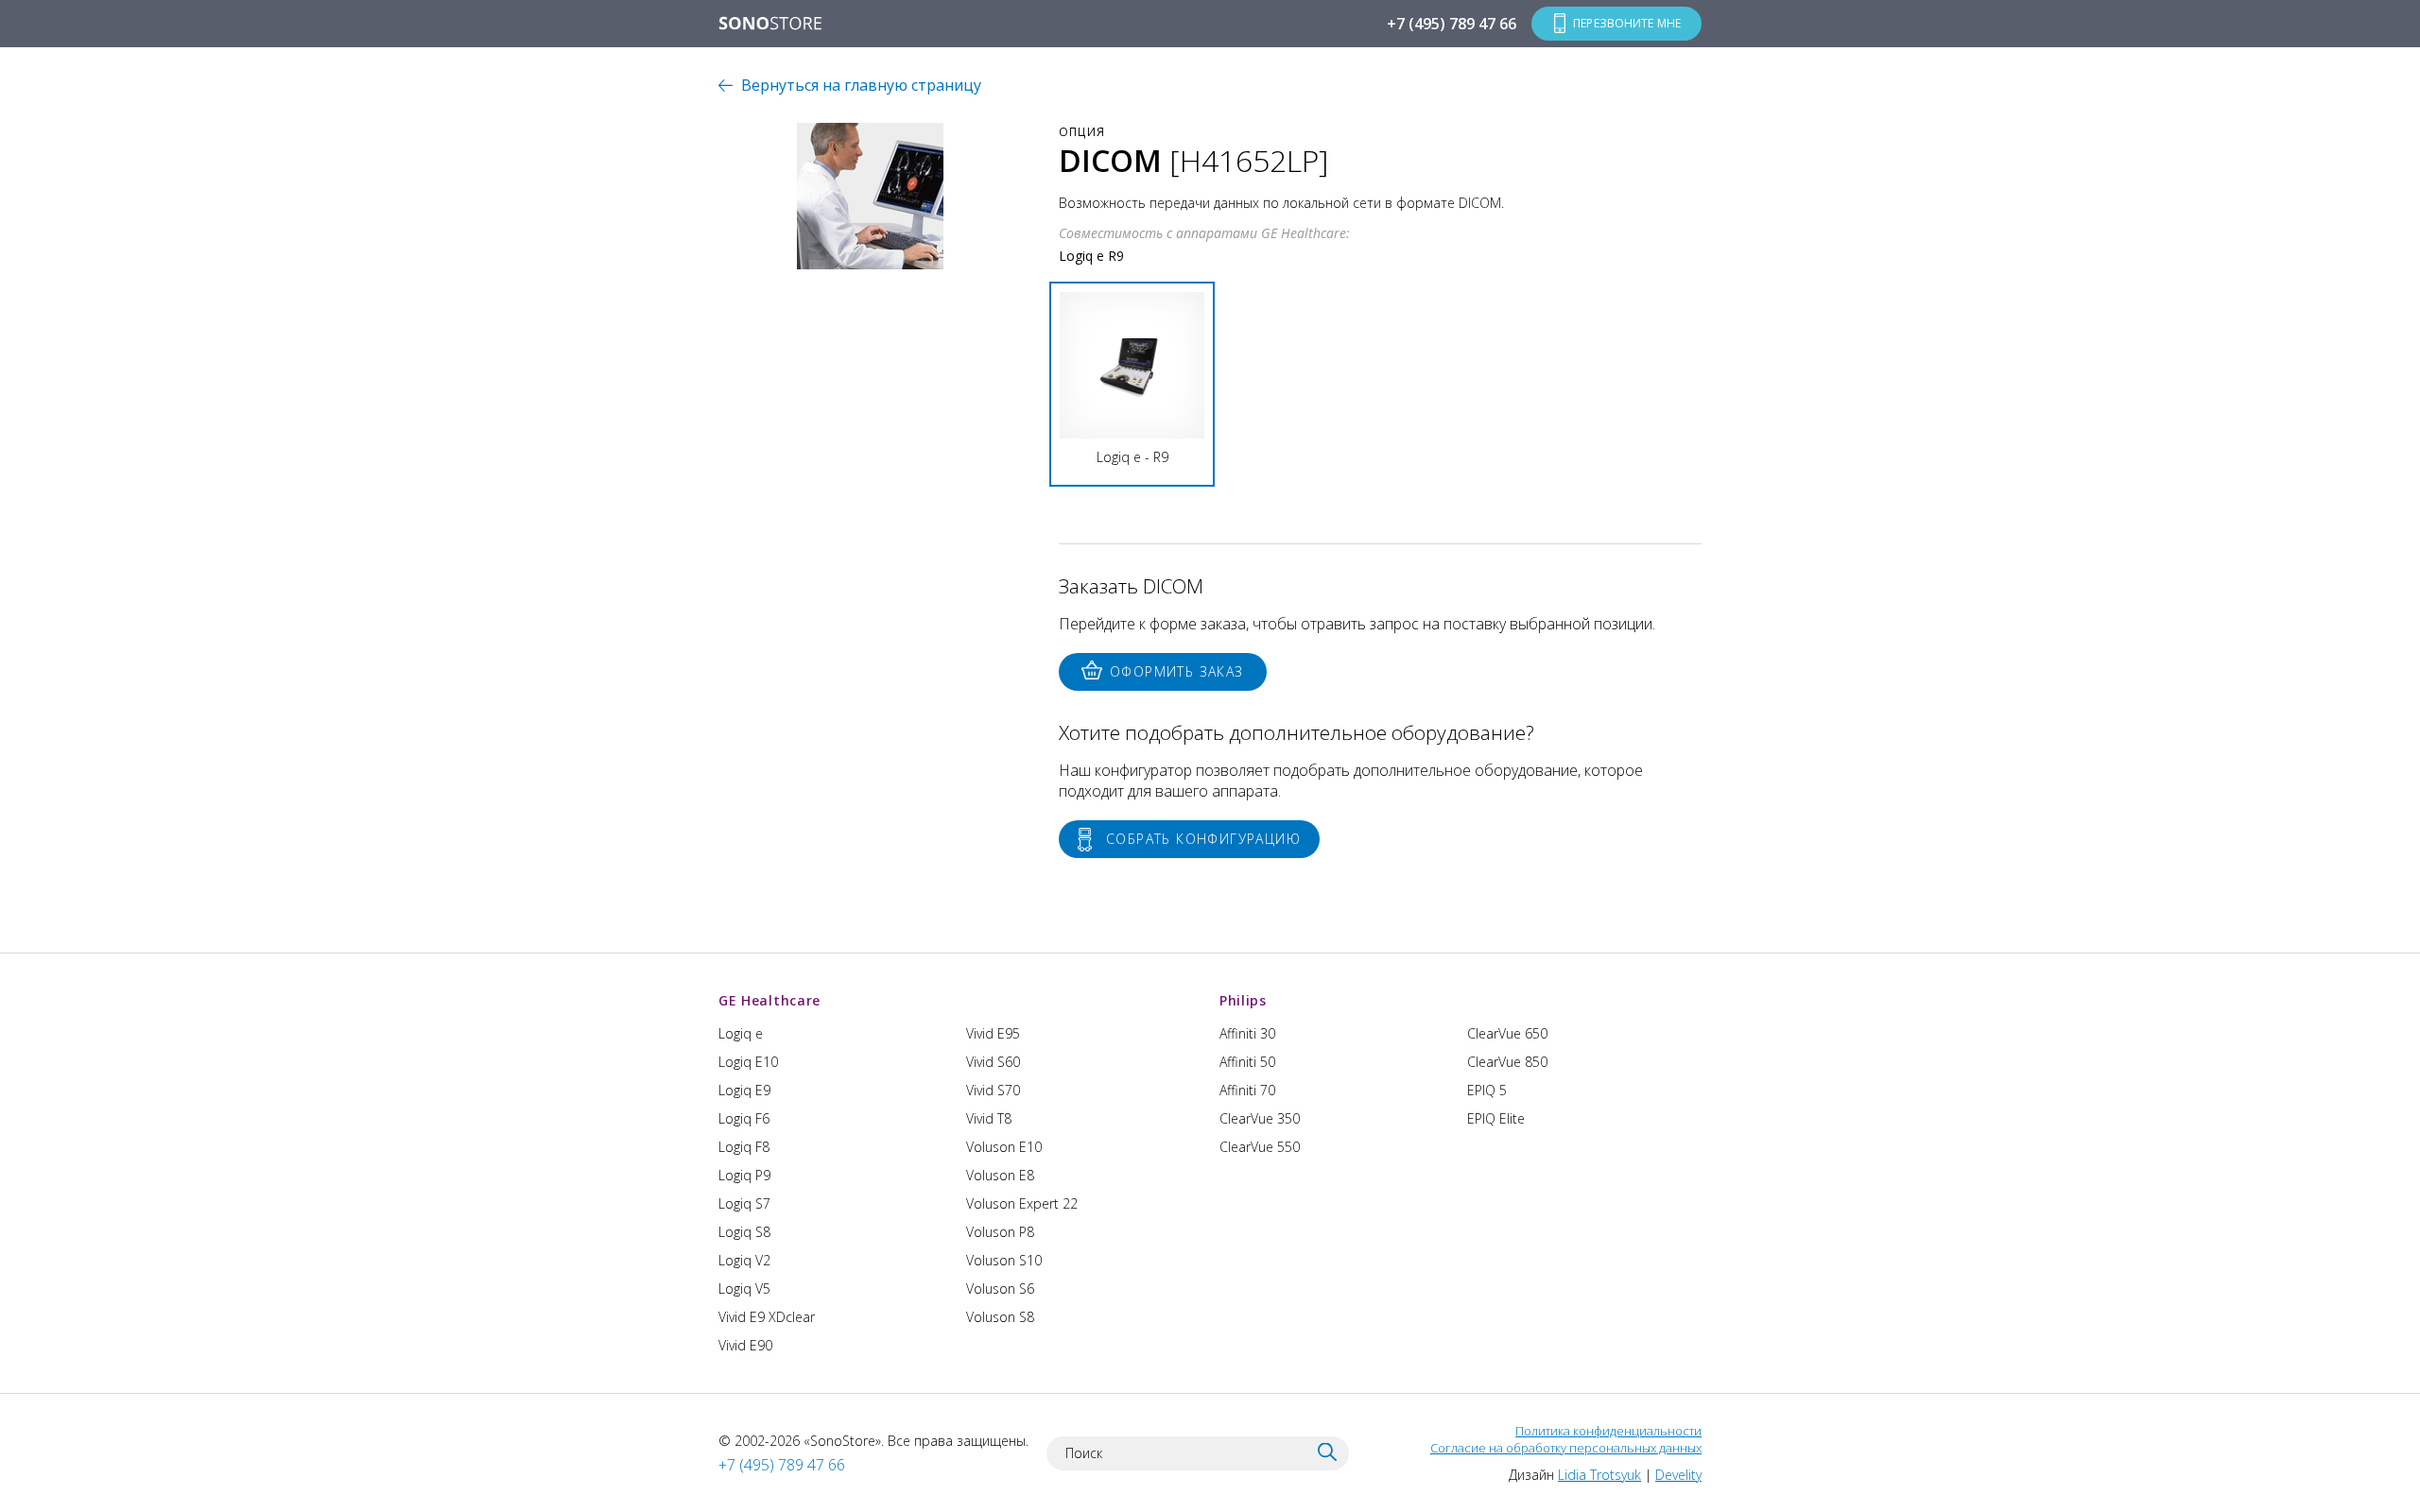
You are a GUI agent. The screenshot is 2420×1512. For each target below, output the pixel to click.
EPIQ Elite (1496, 1118)
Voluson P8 (1000, 1232)
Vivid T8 (989, 1118)
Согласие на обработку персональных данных (1566, 1448)
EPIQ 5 (1487, 1090)
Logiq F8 (744, 1147)
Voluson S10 (1004, 1260)
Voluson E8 (1000, 1175)
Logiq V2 (744, 1260)
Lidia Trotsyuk (1599, 1475)
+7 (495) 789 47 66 (1452, 24)
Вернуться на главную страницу (861, 85)
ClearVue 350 (1260, 1118)
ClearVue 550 (1260, 1147)
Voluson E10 (1004, 1147)
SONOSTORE (770, 25)
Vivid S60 (993, 1062)
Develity (1678, 1475)
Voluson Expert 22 (1022, 1203)
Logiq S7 (744, 1203)
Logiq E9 (744, 1090)
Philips (1243, 1000)
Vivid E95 (993, 1033)
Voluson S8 (1000, 1317)
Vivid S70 (993, 1090)
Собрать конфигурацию (1203, 839)
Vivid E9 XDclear (767, 1317)
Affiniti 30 (1247, 1033)
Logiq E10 (748, 1062)
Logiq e (741, 1033)
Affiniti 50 (1247, 1062)
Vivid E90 (745, 1345)
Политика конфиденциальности (1608, 1431)
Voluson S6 (1000, 1289)
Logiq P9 (744, 1175)
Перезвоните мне (1627, 23)
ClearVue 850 (1507, 1062)
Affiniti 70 (1247, 1090)
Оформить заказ (1177, 671)
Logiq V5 (744, 1289)
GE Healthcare (769, 1000)
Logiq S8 (744, 1232)
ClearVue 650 (1507, 1033)
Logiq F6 (744, 1118)
